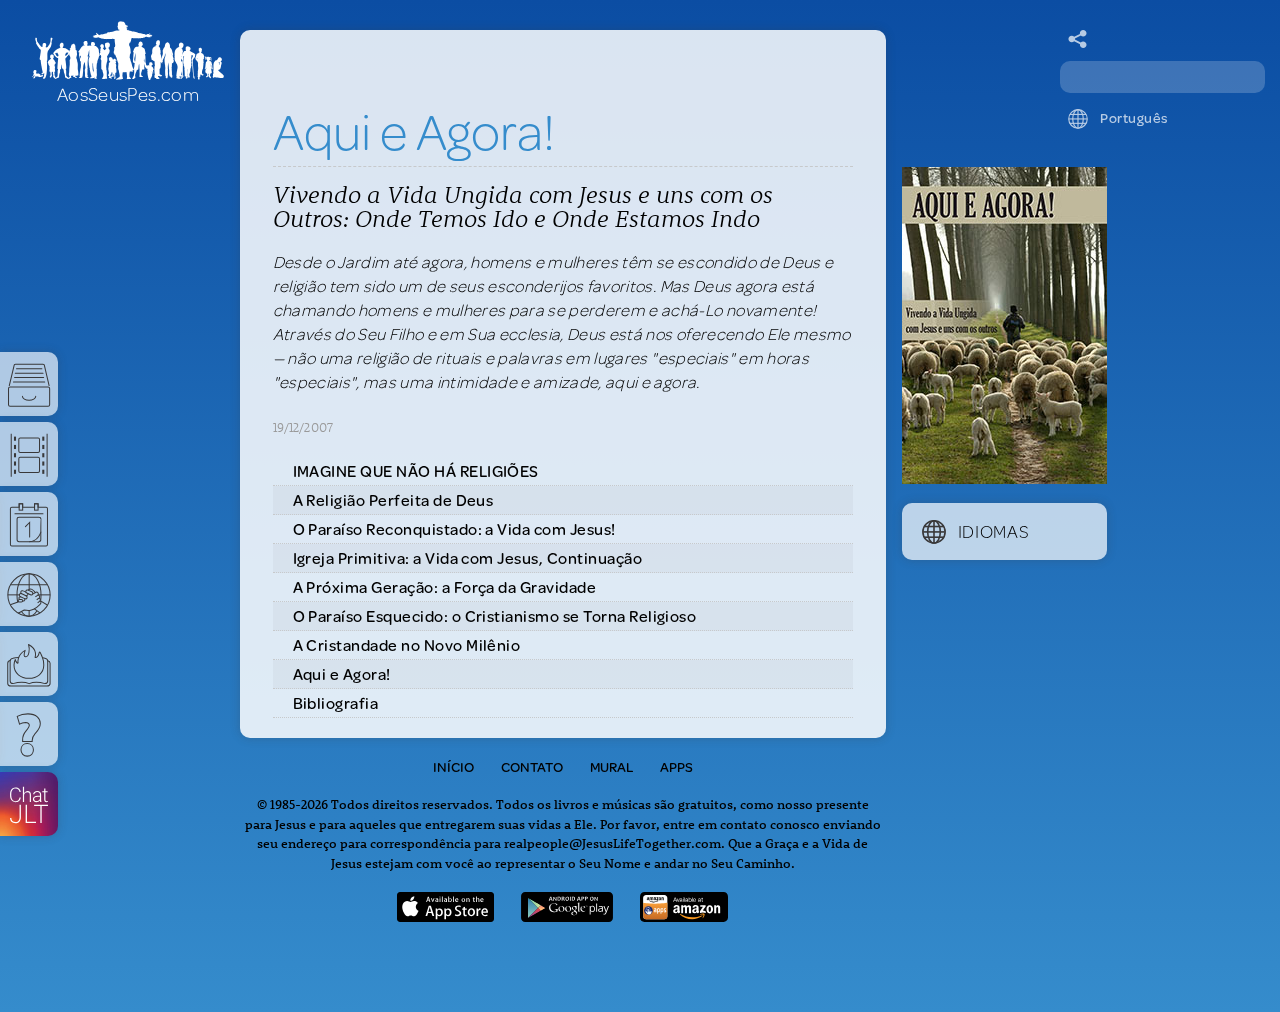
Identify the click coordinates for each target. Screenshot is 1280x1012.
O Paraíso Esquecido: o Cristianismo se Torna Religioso (495, 615)
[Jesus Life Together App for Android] (567, 915)
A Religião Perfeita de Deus (393, 499)
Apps (676, 767)
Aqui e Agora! (342, 673)
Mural (611, 767)
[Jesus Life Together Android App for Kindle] (684, 915)
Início (453, 767)
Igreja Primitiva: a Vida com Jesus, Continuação (468, 557)
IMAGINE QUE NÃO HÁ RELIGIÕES (416, 470)
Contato (532, 767)
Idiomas (994, 531)
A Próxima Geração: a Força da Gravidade (445, 586)
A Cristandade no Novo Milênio (407, 644)
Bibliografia (336, 702)
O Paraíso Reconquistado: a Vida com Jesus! (454, 528)
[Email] (1078, 40)
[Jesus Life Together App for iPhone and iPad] (446, 915)
